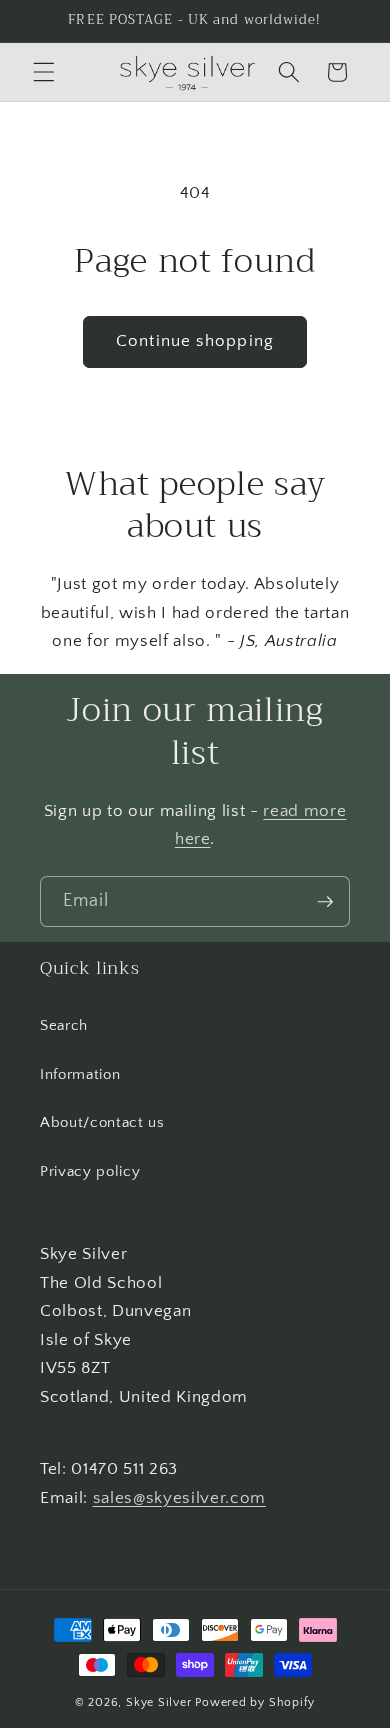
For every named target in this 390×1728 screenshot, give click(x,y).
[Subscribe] (325, 902)
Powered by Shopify (255, 1702)
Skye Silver (158, 1702)
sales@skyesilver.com (179, 1498)
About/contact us (102, 1122)
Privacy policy (90, 1171)
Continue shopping (195, 341)
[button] (44, 72)
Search (64, 1025)
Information (80, 1074)
